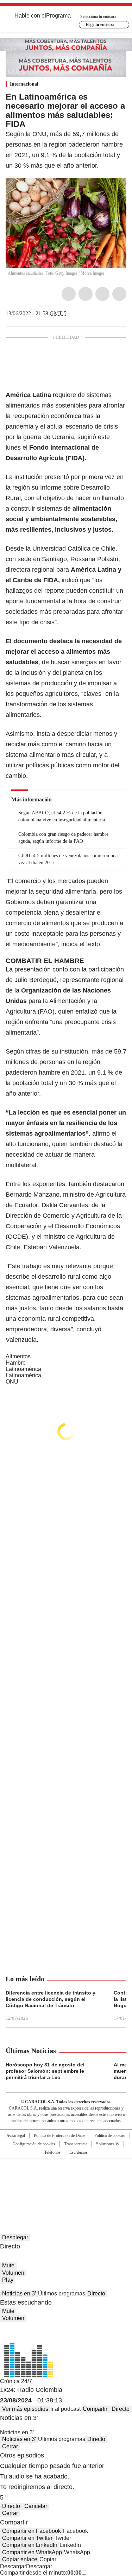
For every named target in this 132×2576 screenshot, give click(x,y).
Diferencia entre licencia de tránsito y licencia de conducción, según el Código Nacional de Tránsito (51, 1999)
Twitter (86, 294)
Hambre (16, 1363)
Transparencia (76, 2144)
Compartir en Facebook (32, 2531)
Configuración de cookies (34, 2144)
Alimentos (18, 1356)
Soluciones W (108, 2144)
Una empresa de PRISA (66, 2174)
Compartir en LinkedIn (30, 2545)
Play (8, 2280)
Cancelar (36, 2506)
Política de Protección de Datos (60, 2136)
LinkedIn (102, 294)
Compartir (95, 2409)
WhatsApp (119, 294)
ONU (12, 1382)
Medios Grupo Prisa (66, 2191)
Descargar (13, 2566)
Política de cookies (110, 2136)
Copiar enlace (20, 2559)
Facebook (69, 294)
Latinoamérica (23, 1369)
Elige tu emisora (100, 25)
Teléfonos (52, 2152)
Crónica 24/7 (16, 2381)
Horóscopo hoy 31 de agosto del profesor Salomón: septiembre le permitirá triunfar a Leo (45, 2071)
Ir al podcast (65, 2409)
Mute (8, 2265)
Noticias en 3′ (19, 2293)
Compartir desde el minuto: (41, 2573)
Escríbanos (78, 2152)
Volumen (13, 2273)
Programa (58, 16)
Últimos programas (62, 2293)
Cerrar (10, 2446)
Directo (96, 2293)
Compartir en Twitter (27, 2538)
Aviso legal (16, 2136)
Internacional (24, 84)
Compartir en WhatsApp (32, 2552)
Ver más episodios (25, 2409)
